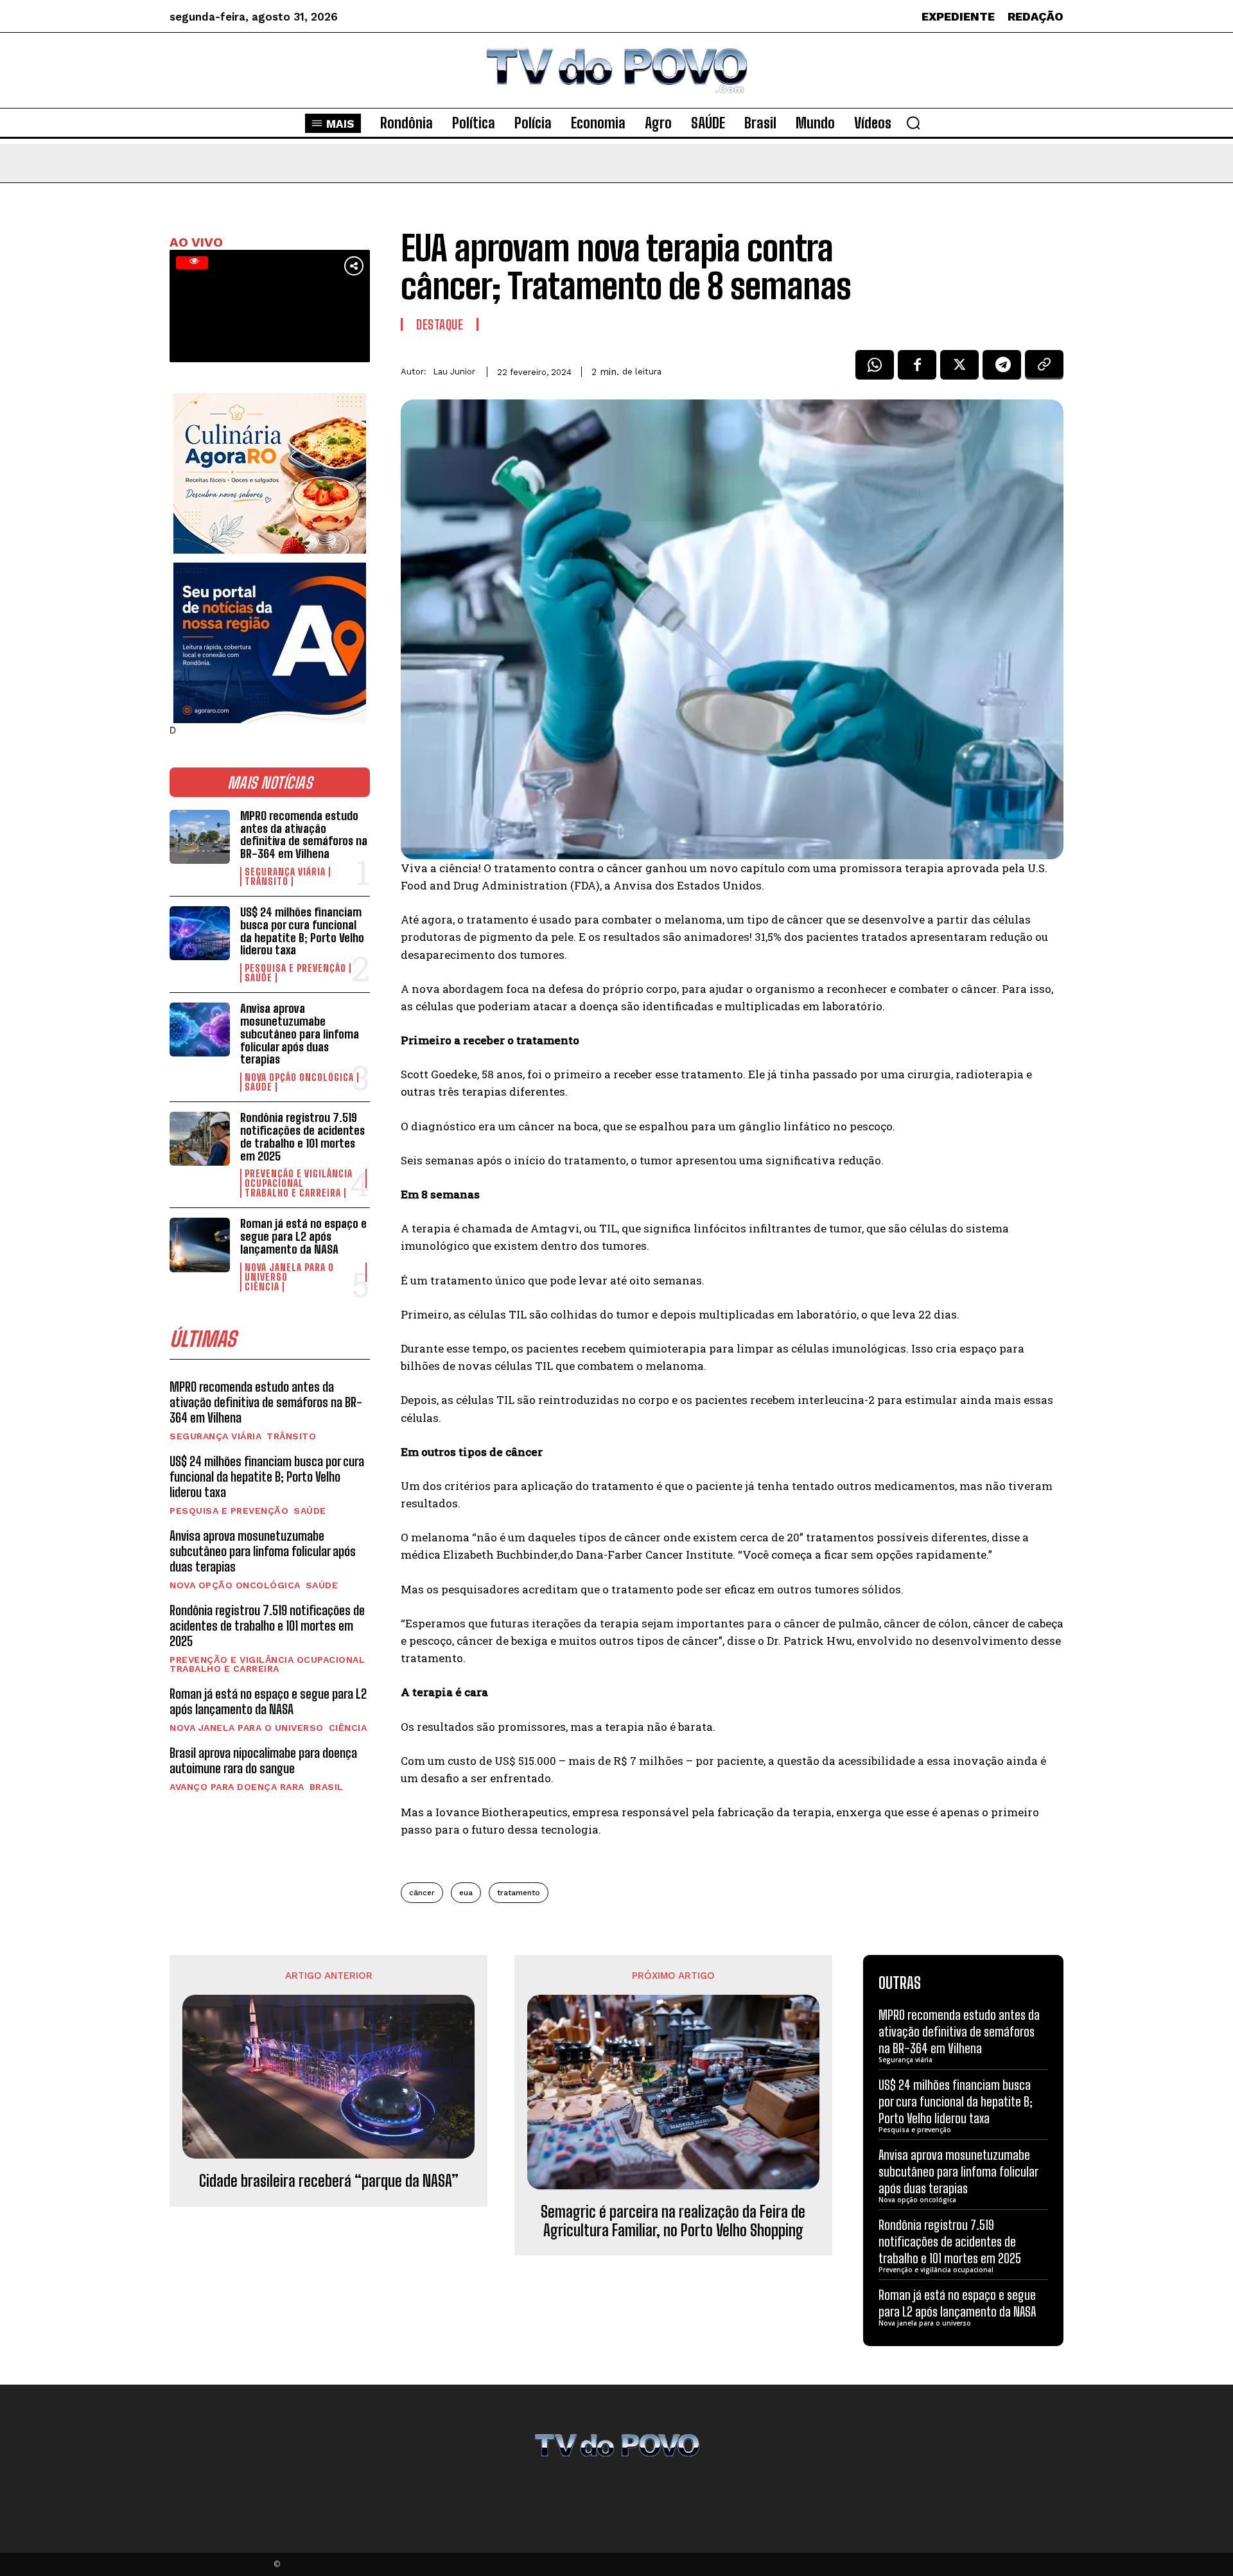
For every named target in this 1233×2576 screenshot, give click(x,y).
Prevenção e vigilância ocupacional (299, 1178)
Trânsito (267, 881)
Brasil (327, 1787)
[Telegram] (1002, 369)
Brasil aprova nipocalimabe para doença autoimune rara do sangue (263, 1760)
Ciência (262, 1287)
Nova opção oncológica (299, 1077)
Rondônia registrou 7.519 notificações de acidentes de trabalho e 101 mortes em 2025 (302, 1136)
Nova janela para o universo (289, 1272)
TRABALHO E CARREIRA (293, 1193)
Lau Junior (454, 372)
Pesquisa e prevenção (295, 968)
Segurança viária (285, 872)
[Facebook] (917, 369)
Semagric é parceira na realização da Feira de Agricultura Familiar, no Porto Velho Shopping (673, 2221)
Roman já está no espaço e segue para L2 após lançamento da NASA (303, 1236)
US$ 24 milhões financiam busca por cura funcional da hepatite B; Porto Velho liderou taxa (302, 931)
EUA (466, 1893)
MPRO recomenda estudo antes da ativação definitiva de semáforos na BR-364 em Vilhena (304, 835)
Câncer (422, 1893)
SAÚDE (258, 978)
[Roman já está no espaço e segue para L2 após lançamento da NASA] (200, 1245)
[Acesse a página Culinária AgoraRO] (270, 473)
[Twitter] (959, 369)
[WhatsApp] (875, 369)
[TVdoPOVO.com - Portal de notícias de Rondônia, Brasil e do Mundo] (616, 70)
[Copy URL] (1044, 369)
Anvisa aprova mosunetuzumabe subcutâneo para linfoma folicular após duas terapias (300, 1034)
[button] (913, 123)
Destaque (440, 324)
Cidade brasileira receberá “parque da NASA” (329, 2181)
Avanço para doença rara (237, 1787)
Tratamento (519, 1893)
